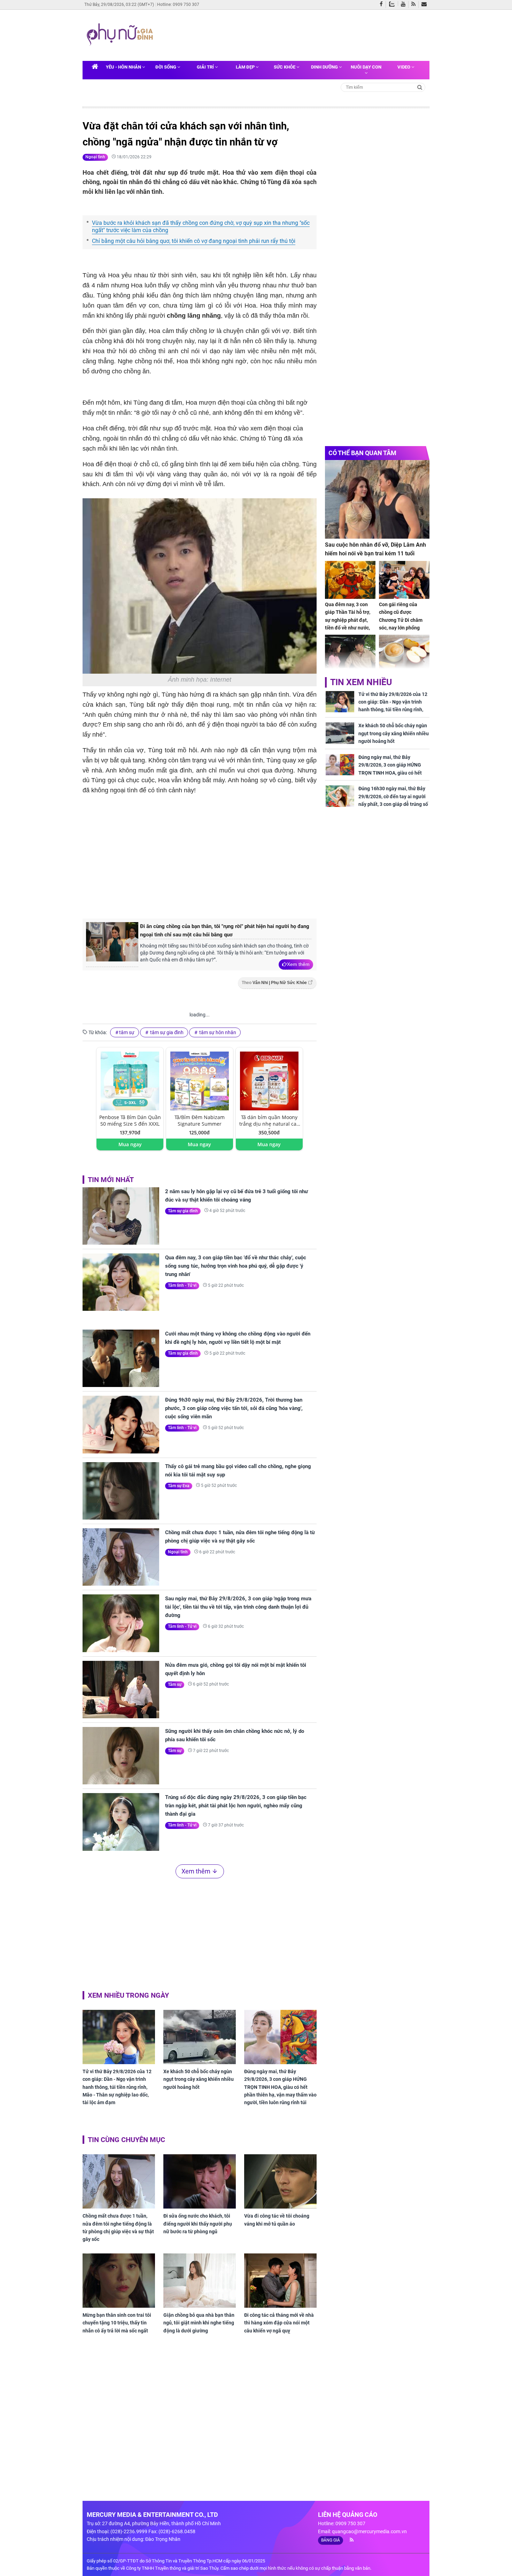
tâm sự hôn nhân (217, 1032)
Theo (274, 983)
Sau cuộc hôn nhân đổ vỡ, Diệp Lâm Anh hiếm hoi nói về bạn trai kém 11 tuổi (375, 549)
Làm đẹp (246, 67)
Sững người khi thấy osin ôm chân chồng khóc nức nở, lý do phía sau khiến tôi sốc (235, 1735)
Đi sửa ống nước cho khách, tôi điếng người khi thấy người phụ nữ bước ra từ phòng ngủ (198, 2224)
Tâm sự (175, 1685)
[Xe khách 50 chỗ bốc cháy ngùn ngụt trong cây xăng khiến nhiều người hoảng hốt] (200, 2037)
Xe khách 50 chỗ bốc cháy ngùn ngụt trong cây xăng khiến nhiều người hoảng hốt (199, 2079)
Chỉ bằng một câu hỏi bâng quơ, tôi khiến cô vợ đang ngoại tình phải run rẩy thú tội (194, 241)
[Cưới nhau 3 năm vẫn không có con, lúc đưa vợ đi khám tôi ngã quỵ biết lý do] (350, 654)
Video (404, 67)
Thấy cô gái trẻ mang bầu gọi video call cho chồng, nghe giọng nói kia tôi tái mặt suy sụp (238, 1471)
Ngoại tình (95, 157)
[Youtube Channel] (405, 5)
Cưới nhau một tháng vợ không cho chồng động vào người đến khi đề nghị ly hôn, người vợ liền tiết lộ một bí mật (238, 1338)
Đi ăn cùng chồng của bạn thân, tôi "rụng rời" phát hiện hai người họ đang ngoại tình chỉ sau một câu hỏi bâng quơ (225, 930)
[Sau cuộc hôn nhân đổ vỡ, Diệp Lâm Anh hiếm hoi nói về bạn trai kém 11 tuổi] (377, 499)
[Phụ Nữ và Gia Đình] (121, 35)
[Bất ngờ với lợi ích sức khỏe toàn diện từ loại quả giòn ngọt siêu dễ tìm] (404, 654)
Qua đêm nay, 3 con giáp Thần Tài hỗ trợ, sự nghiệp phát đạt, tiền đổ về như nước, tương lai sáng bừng (348, 620)
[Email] (425, 5)
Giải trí (206, 67)
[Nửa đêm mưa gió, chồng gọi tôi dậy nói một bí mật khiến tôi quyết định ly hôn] (121, 1690)
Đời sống (166, 67)
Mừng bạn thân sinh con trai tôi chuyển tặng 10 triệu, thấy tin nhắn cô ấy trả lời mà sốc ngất (117, 2323)
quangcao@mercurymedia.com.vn (369, 2531)
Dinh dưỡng (325, 67)
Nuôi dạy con (366, 67)
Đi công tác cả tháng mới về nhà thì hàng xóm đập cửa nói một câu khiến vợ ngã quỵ (279, 2323)
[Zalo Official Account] (393, 3)
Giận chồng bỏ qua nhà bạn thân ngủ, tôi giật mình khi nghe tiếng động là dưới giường (199, 2323)
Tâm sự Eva (179, 1486)
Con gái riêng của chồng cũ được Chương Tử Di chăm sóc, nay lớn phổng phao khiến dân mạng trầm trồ (403, 624)
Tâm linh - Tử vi (182, 1285)
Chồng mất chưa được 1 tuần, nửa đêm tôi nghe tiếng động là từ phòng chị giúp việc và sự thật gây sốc (240, 1537)
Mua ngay (130, 1144)
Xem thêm (298, 964)
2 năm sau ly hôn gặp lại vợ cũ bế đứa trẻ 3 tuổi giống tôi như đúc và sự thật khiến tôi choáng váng (236, 1196)
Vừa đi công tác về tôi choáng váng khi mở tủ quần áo (277, 2220)
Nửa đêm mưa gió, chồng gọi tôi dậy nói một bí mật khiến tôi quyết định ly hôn (236, 1669)
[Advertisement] (290, 34)
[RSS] (415, 5)
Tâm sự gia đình (183, 1211)
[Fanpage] (383, 5)
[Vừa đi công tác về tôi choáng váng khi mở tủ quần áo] (280, 2181)
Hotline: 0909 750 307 (178, 5)
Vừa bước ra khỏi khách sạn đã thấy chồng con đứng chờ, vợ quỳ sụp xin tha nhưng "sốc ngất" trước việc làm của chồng (201, 227)
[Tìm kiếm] (420, 87)
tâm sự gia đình (166, 1032)
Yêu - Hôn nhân (124, 67)
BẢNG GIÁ (331, 2540)
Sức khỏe (285, 67)
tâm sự (127, 1032)
